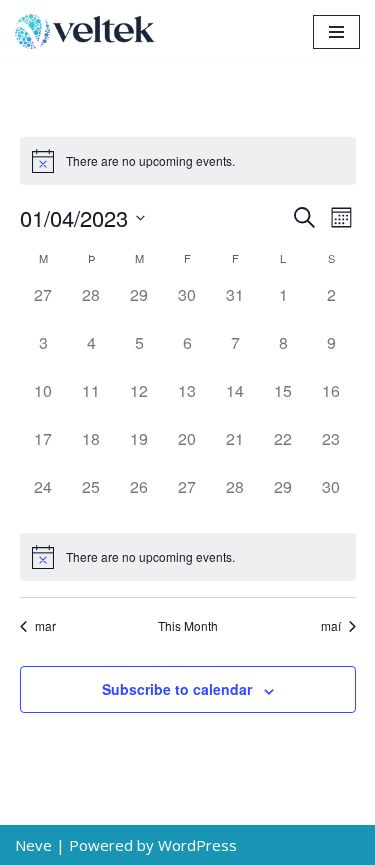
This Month (188, 626)
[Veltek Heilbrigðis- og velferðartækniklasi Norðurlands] (90, 31)
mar (45, 626)
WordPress (197, 845)
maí (331, 626)
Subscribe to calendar (177, 689)
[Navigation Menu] (336, 32)
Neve (33, 845)
